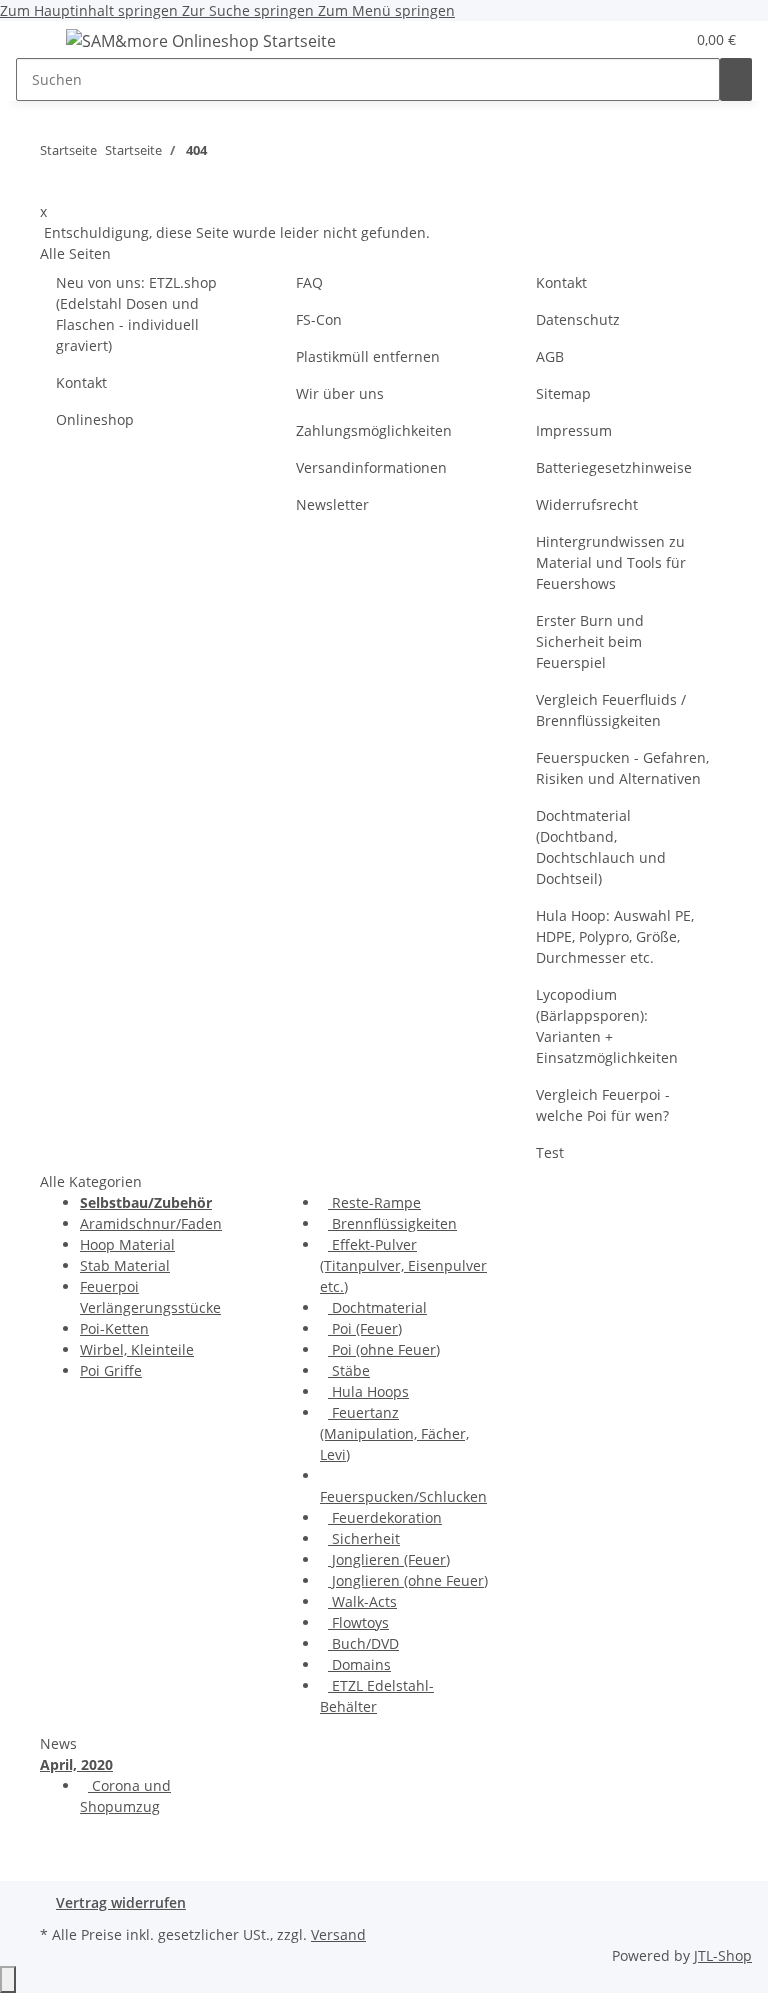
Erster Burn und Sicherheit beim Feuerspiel (590, 641)
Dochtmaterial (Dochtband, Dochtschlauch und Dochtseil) (601, 847)
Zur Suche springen (250, 10)
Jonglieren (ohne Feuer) (408, 1580)
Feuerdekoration (385, 1517)
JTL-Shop (723, 1955)
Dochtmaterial (377, 1307)
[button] (661, 39)
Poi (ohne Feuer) (384, 1349)
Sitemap (563, 393)
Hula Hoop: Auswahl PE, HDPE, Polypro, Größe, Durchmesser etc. (615, 936)
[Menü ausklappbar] (41, 44)
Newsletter (332, 504)
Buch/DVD (363, 1643)
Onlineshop (95, 419)
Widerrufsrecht (587, 504)
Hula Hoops (368, 1391)
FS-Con (319, 319)
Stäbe (349, 1370)
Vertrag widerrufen (121, 1902)
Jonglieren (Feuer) (389, 1559)
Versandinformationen (371, 467)
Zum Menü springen (386, 10)
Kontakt (81, 382)
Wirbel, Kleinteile (137, 1349)
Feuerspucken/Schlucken (403, 1496)
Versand (338, 1934)
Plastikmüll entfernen (368, 356)
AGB (550, 356)
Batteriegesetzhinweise (614, 467)
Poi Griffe (111, 1370)
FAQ (309, 282)
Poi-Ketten (114, 1328)
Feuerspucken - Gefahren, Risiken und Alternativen (622, 768)
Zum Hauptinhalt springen (91, 10)
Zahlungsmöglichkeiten (374, 430)
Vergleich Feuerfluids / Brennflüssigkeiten (611, 710)
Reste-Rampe (374, 1202)
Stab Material (125, 1265)
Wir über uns (340, 393)
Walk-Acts (362, 1601)
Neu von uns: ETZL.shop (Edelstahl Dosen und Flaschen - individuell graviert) (136, 314)
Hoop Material (127, 1244)
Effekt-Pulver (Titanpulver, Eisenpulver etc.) (403, 1265)
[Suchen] (736, 79)
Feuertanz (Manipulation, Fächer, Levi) (394, 1433)
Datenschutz (578, 319)
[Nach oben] (8, 1979)
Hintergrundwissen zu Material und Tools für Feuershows (611, 562)
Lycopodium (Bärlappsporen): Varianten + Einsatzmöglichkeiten (607, 1026)
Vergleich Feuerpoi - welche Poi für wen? (603, 1105)
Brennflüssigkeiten (392, 1223)
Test (550, 1152)
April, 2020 (76, 1764)
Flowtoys (358, 1622)
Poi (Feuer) (365, 1328)
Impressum (574, 430)
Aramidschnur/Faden (151, 1223)
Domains (359, 1664)
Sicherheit (364, 1538)
